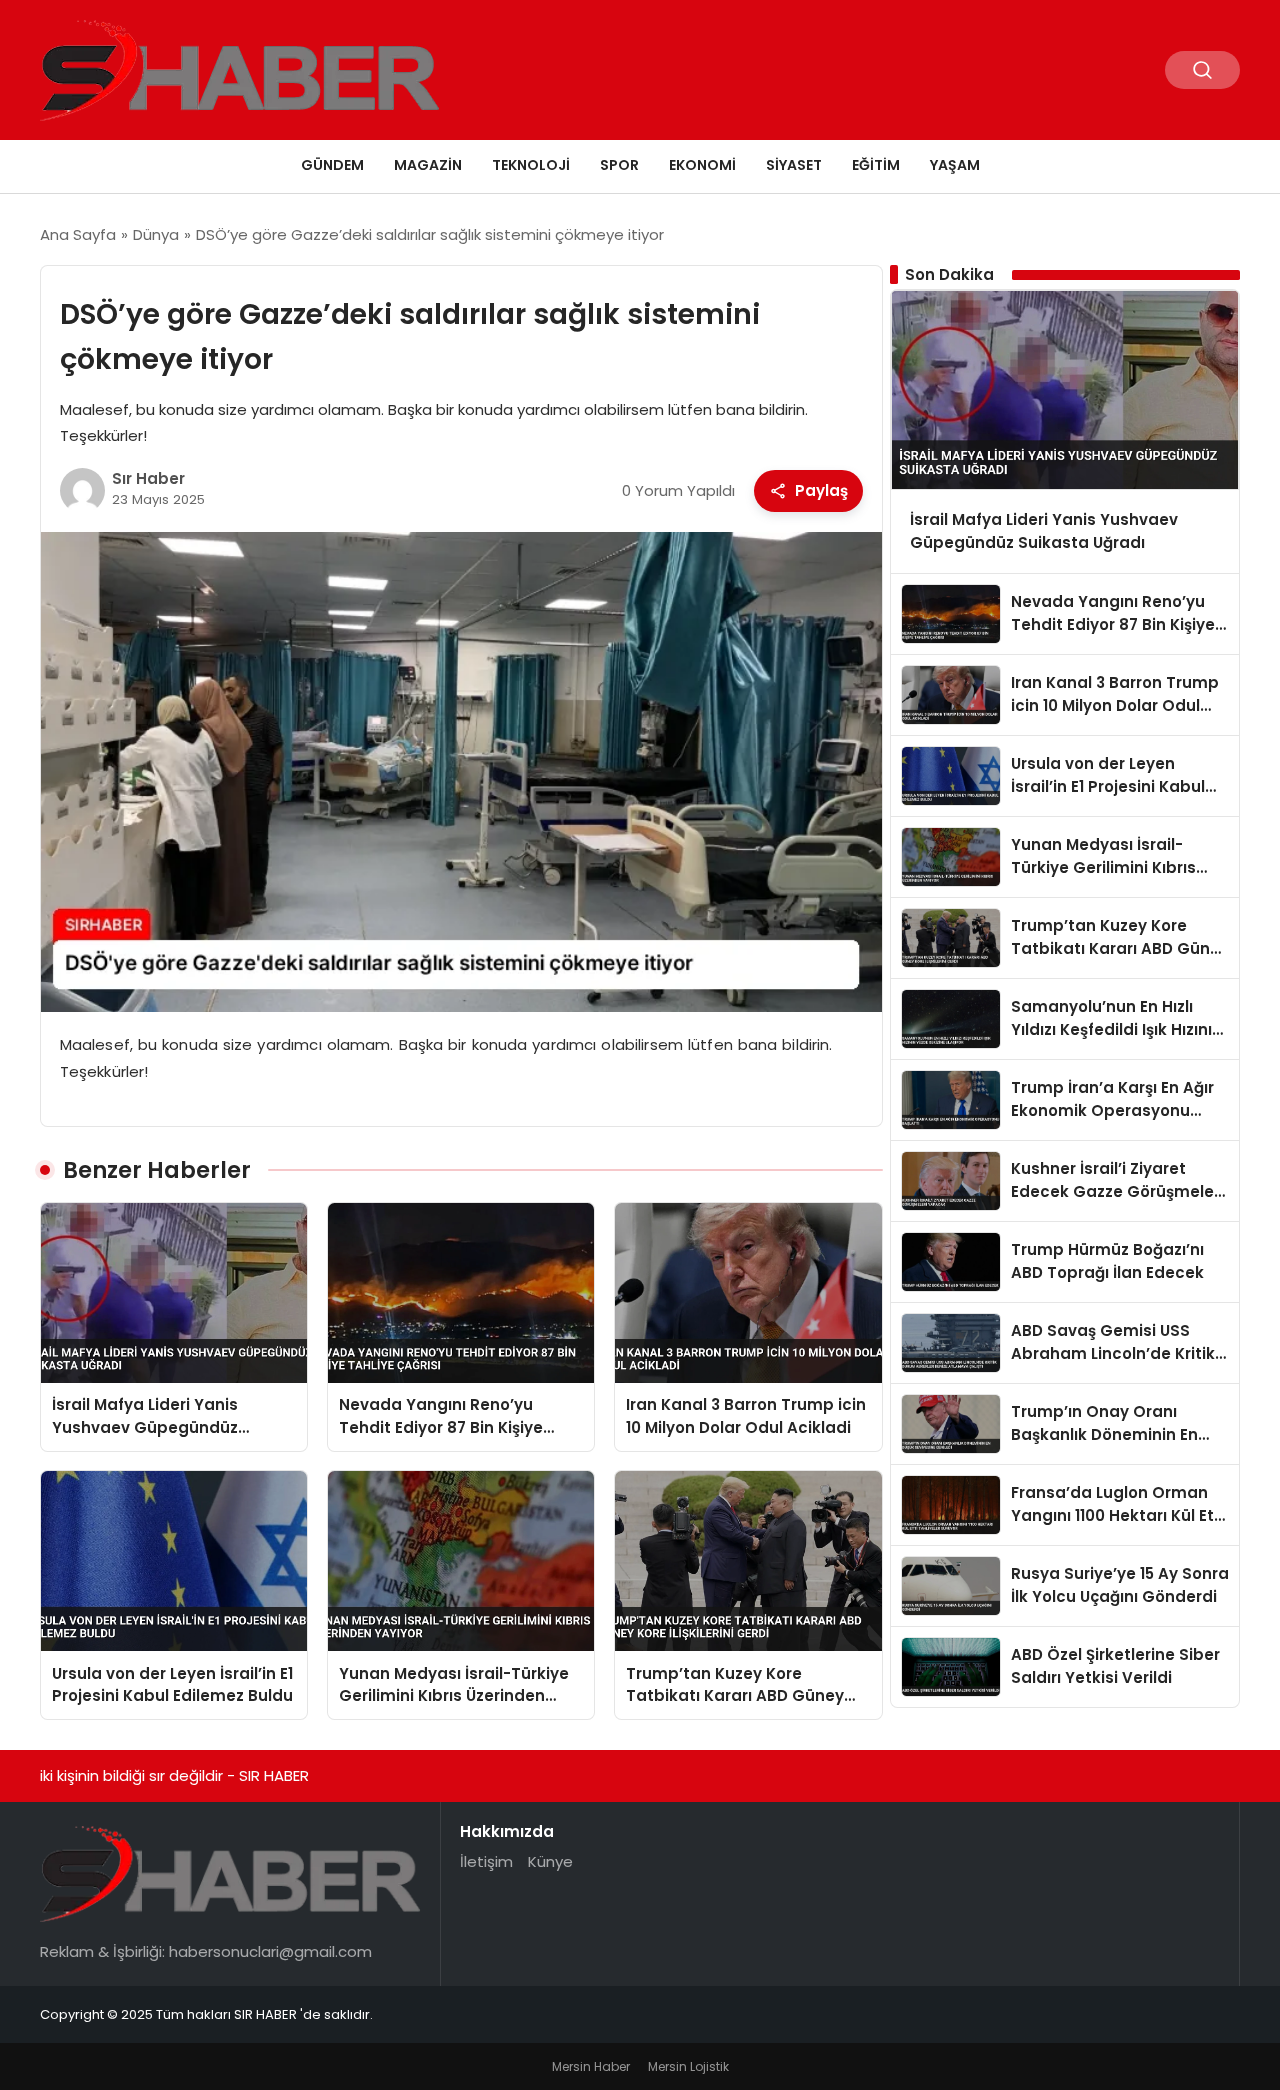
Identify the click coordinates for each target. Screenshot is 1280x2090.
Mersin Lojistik (688, 2066)
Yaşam (955, 165)
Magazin (428, 165)
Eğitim (876, 165)
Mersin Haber (591, 2066)
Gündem (332, 165)
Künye (550, 1861)
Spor (619, 165)
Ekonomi (702, 165)
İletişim (486, 1861)
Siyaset (794, 165)
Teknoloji (531, 165)
